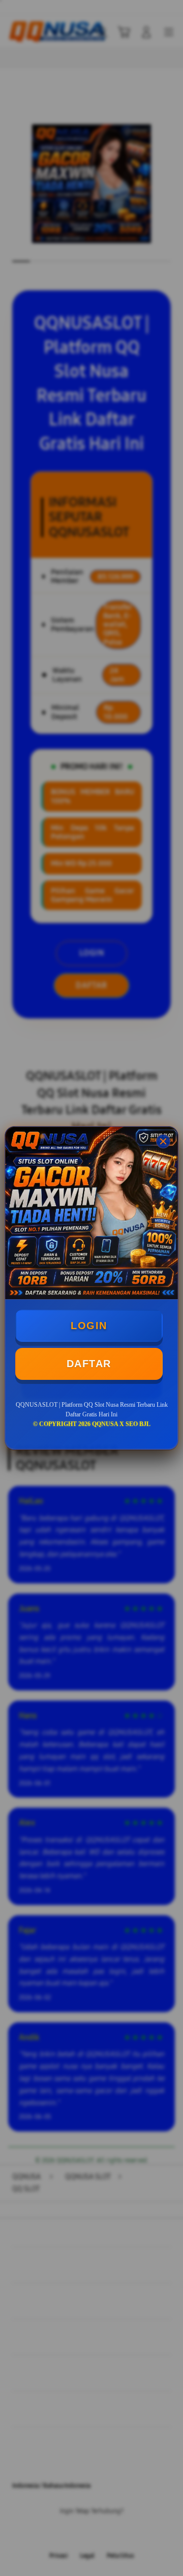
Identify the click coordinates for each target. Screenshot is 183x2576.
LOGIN (89, 1326)
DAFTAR (89, 1364)
